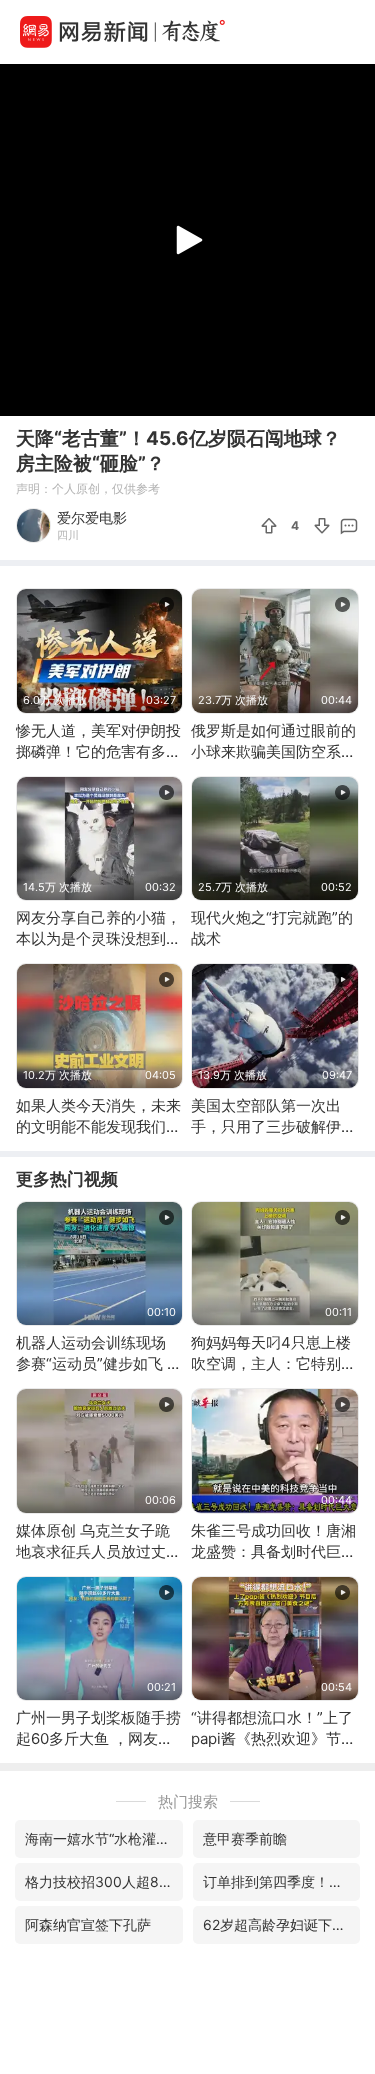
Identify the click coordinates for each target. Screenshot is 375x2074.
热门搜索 (188, 1801)
